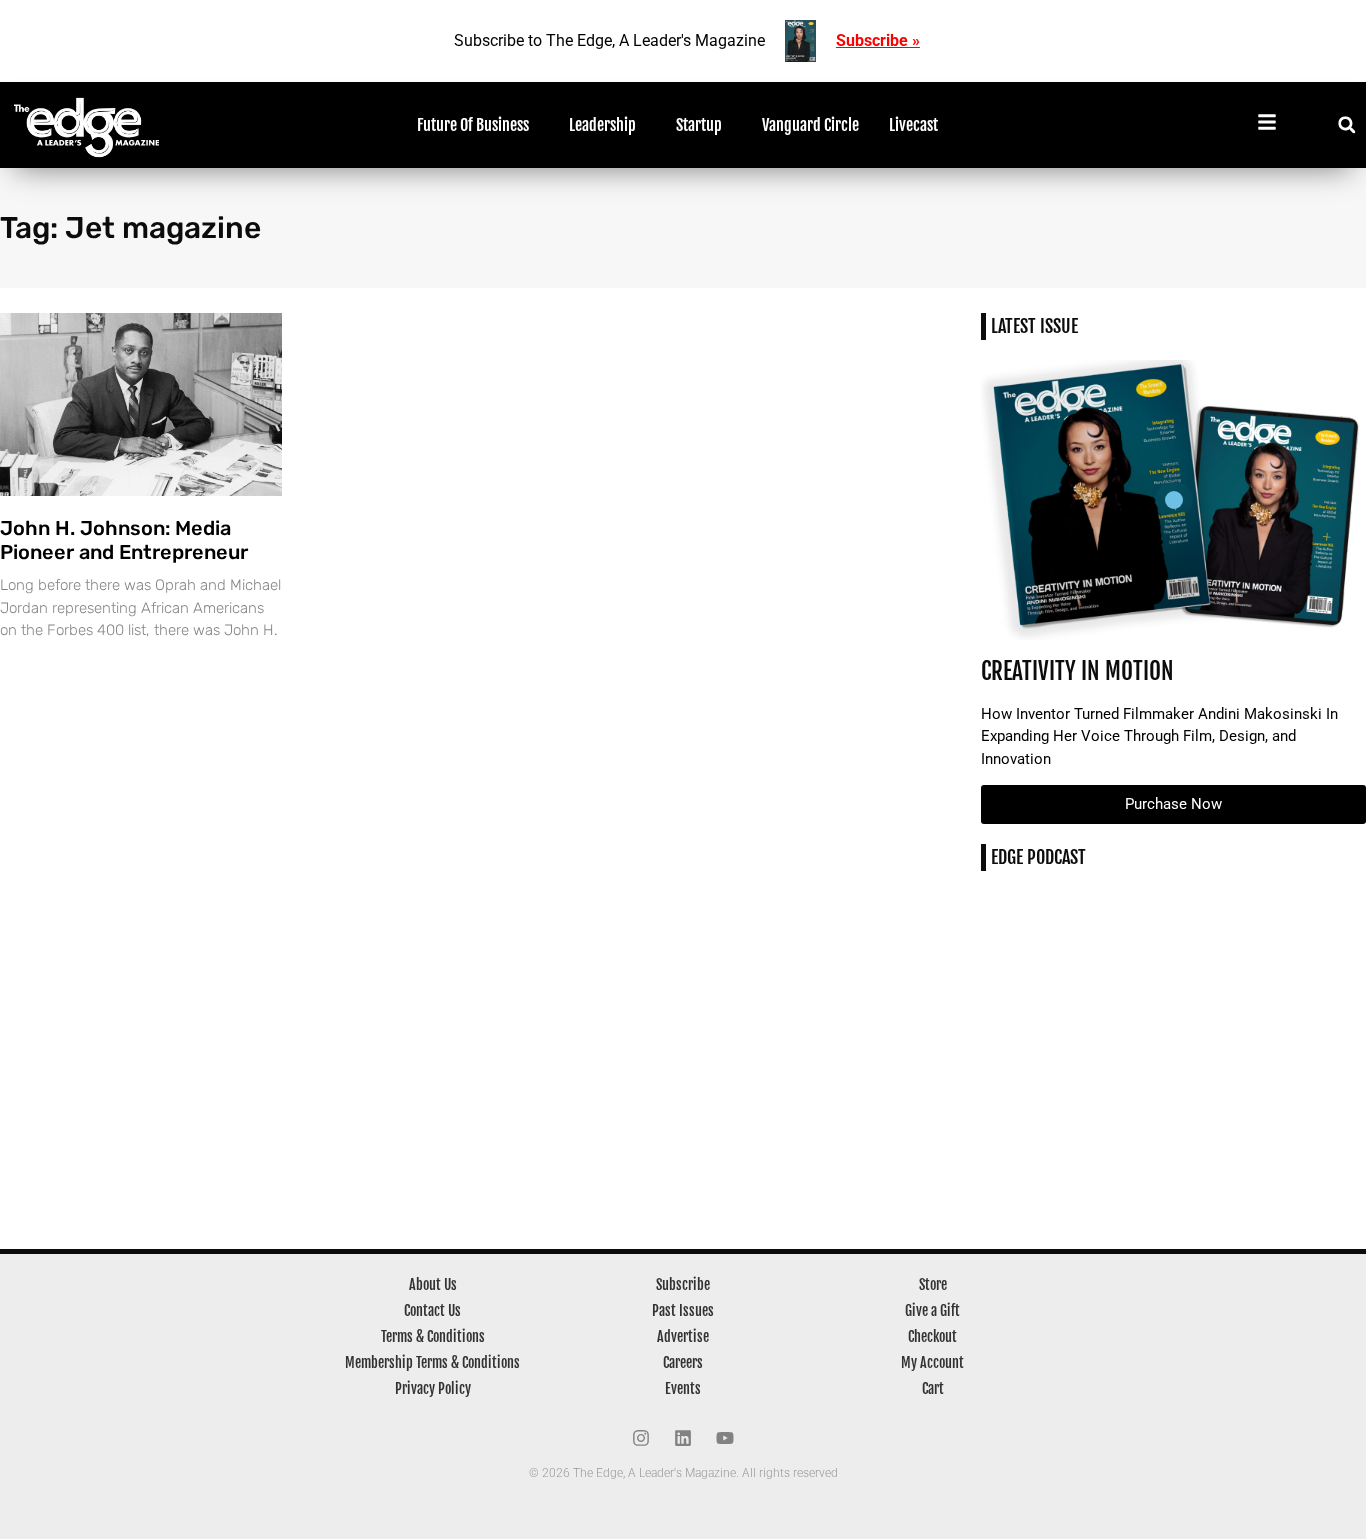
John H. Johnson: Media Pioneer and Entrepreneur (124, 540)
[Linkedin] (683, 1438)
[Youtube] (725, 1438)
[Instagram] (641, 1438)
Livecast (913, 125)
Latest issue (1034, 326)
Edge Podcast (1038, 857)
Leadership (602, 125)
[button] (1346, 124)
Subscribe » (878, 40)
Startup (699, 125)
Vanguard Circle (810, 125)
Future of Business (473, 125)
